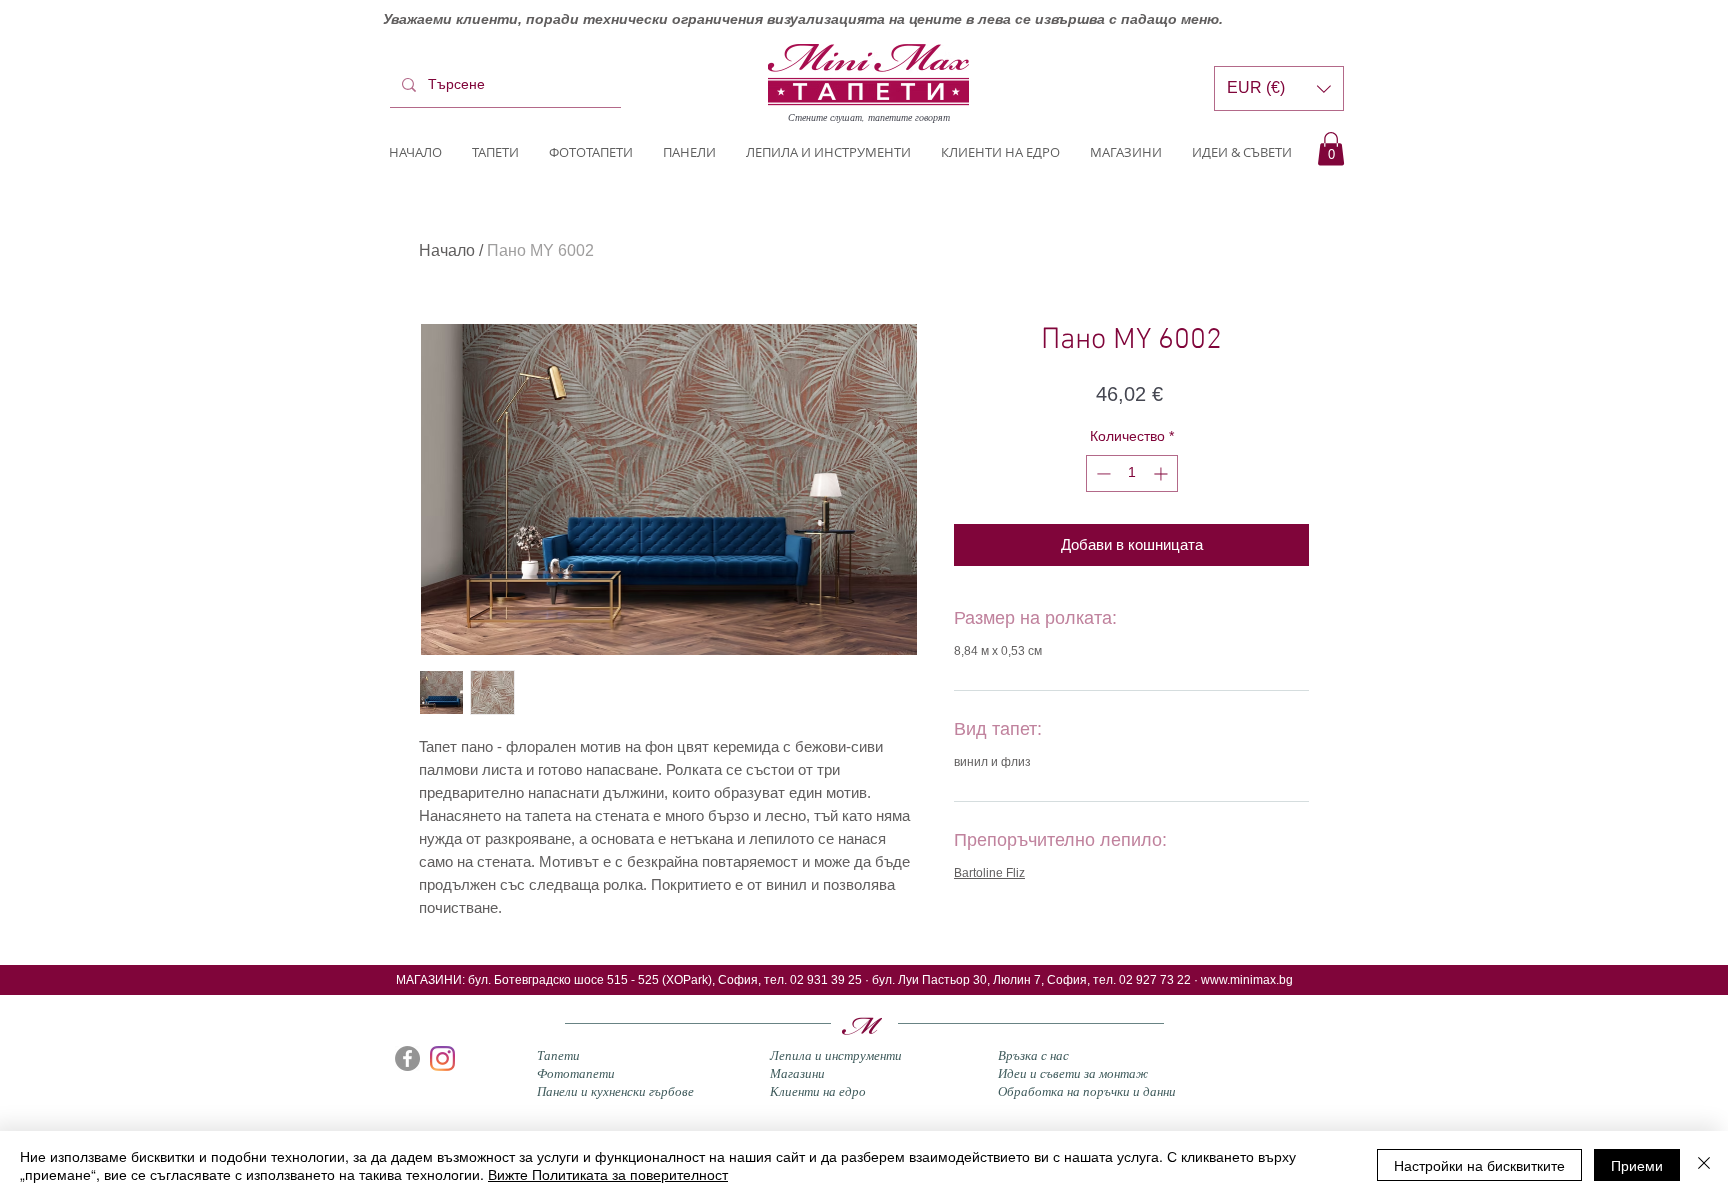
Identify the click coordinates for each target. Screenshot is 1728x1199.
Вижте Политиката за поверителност (608, 1174)
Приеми (1637, 1165)
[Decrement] (1101, 473)
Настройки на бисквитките (1479, 1165)
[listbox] (1279, 88)
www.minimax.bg (1247, 980)
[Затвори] (1704, 1165)
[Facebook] (407, 1058)
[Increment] (1162, 473)
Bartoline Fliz (989, 873)
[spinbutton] (1132, 473)
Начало (447, 250)
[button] (1331, 148)
